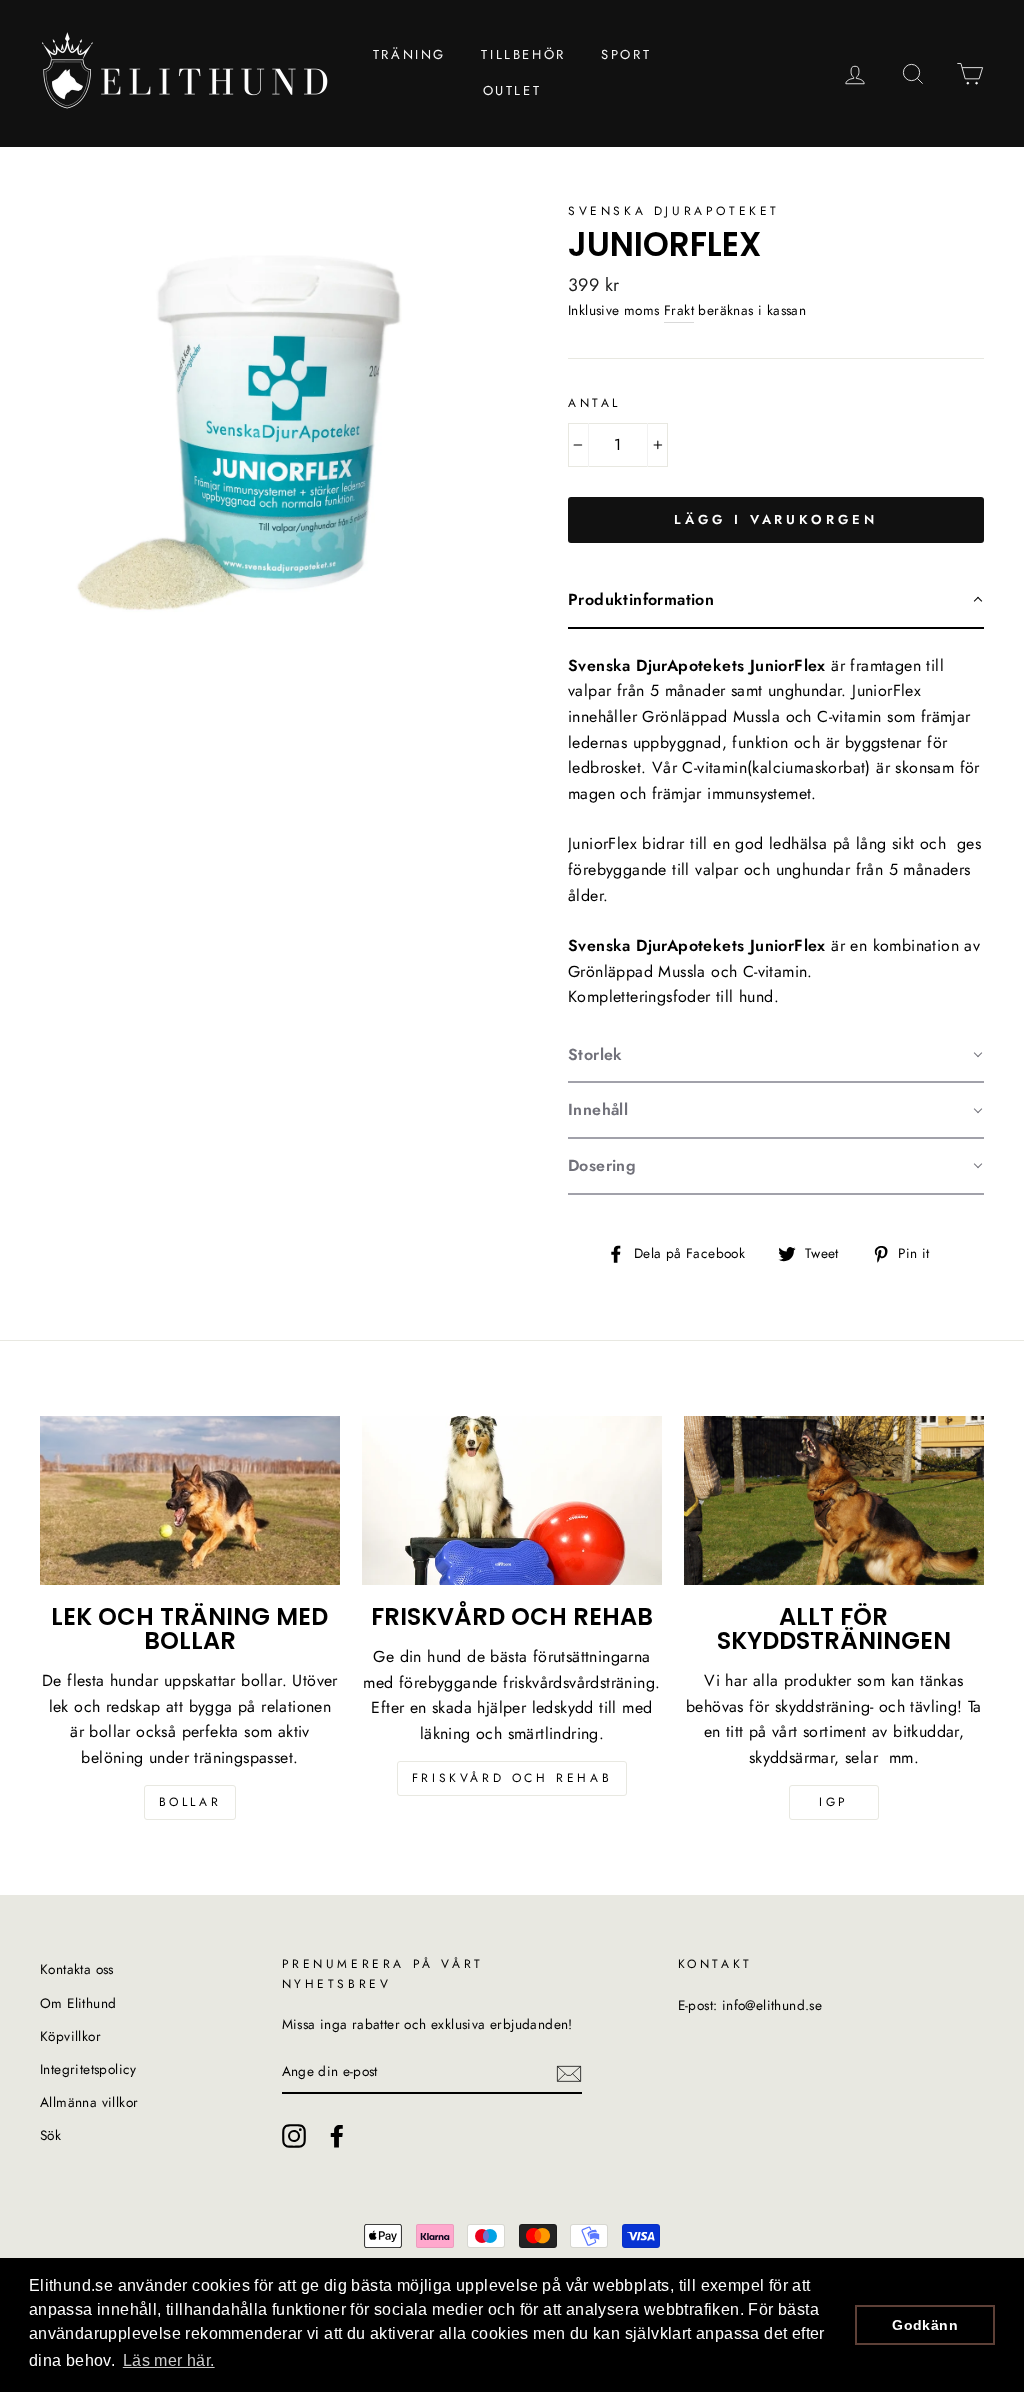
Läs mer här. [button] (169, 2360)
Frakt (679, 310)
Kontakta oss (77, 1969)
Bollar (190, 1802)
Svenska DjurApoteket (674, 211)
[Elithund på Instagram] (294, 2136)
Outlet (512, 90)
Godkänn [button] (925, 2325)
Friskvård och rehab (512, 1778)
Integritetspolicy (88, 2069)
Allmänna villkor (89, 2102)
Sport (626, 54)
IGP (834, 1802)
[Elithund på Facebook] (337, 2136)
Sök (50, 2135)
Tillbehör (523, 54)
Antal (594, 403)
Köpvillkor (70, 2036)
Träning (409, 54)
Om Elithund (78, 2003)
